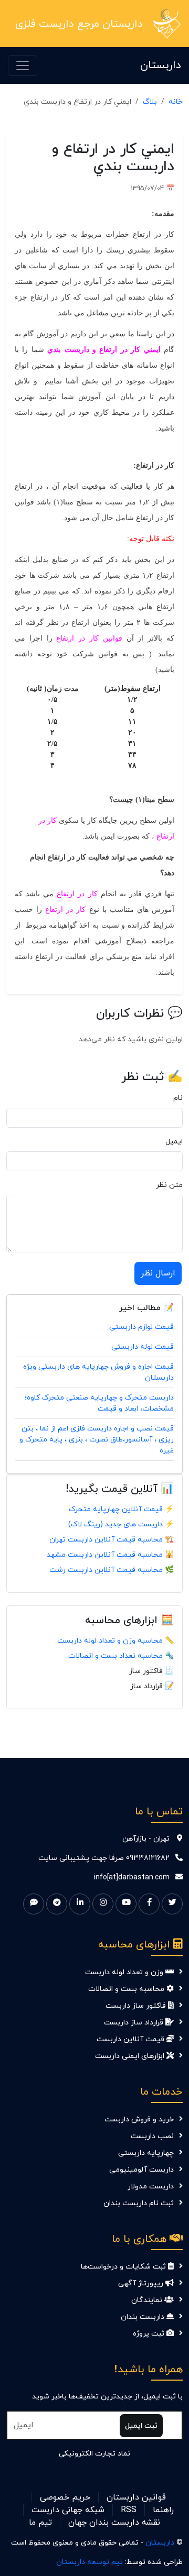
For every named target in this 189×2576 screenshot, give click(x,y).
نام (178, 1098)
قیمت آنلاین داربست (132, 2039)
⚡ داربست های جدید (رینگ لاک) (121, 1524)
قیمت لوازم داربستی (141, 1327)
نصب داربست (152, 2136)
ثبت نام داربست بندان (139, 2203)
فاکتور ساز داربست (137, 2006)
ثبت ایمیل (141, 2426)
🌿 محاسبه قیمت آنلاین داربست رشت (112, 1570)
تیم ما (40, 2523)
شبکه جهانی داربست (68, 2510)
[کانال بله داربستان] (34, 1904)
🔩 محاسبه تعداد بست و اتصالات (121, 1656)
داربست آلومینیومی (141, 2170)
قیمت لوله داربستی (143, 1347)
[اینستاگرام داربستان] (103, 1904)
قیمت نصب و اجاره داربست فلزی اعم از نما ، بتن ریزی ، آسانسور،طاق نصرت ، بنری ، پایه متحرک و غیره (97, 1440)
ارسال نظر (158, 1273)
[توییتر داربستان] (172, 1904)
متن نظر (169, 1185)
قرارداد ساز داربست (135, 2023)
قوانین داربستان (136, 2497)
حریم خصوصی (65, 2497)
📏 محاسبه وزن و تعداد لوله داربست (115, 1641)
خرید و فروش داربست (139, 2120)
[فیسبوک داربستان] (149, 1904)
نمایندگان (148, 2300)
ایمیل (174, 1142)
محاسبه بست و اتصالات (127, 1989)
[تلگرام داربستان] (57, 1904)
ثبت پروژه (150, 2334)
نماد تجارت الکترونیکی (94, 2454)
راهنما (163, 2510)
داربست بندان (144, 2317)
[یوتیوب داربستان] (126, 1904)
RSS (129, 2510)
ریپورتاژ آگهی (142, 2283)
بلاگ (150, 102)
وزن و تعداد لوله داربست (125, 1972)
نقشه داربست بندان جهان (114, 2523)
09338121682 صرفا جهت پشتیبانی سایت (104, 1858)
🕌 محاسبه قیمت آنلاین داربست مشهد (110, 1555)
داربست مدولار (151, 2187)
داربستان (161, 65)
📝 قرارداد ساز (152, 1686)
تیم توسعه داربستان (90, 2562)
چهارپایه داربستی (146, 2153)
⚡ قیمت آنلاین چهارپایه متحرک (121, 1509)
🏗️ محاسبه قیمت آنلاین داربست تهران (112, 1540)
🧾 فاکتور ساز (151, 1671)
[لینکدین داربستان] (80, 1904)
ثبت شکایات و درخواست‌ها (124, 2267)
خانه (176, 102)
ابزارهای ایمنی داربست (131, 2056)
